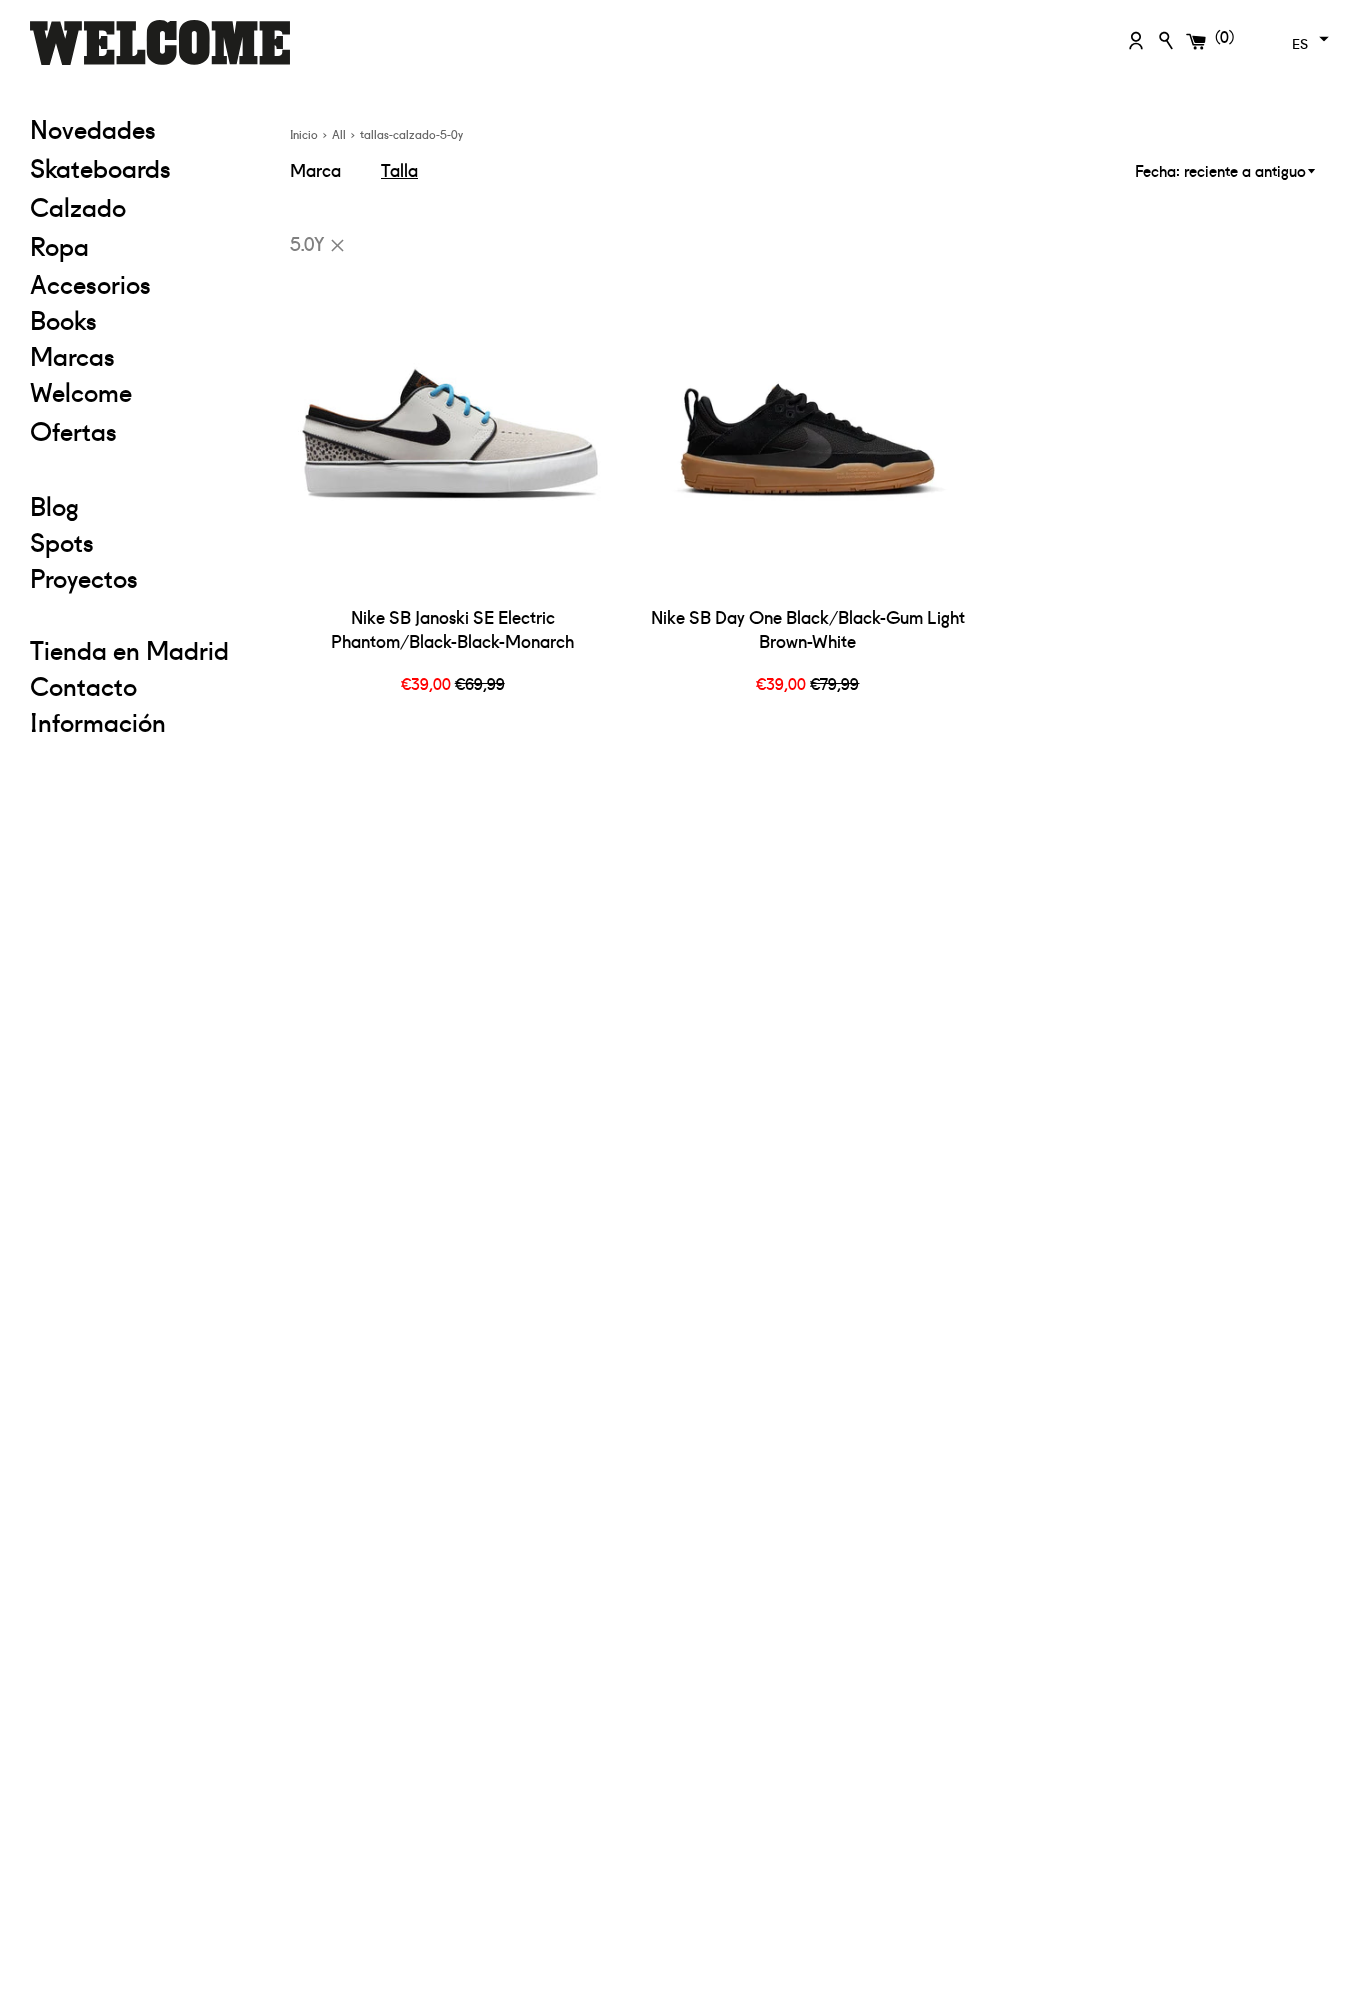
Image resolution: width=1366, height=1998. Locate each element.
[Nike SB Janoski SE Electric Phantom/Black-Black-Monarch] (452, 431)
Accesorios (90, 283)
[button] (1308, 39)
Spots (62, 541)
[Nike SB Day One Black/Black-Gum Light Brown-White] (807, 431)
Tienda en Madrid (129, 649)
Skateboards (145, 166)
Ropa (145, 244)
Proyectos (84, 577)
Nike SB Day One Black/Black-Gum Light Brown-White (808, 629)
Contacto (83, 685)
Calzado (78, 206)
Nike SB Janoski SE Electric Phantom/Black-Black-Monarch (452, 629)
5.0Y (307, 242)
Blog (54, 505)
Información (98, 721)
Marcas (72, 355)
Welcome (81, 391)
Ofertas (145, 429)
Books (63, 319)
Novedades (93, 128)
